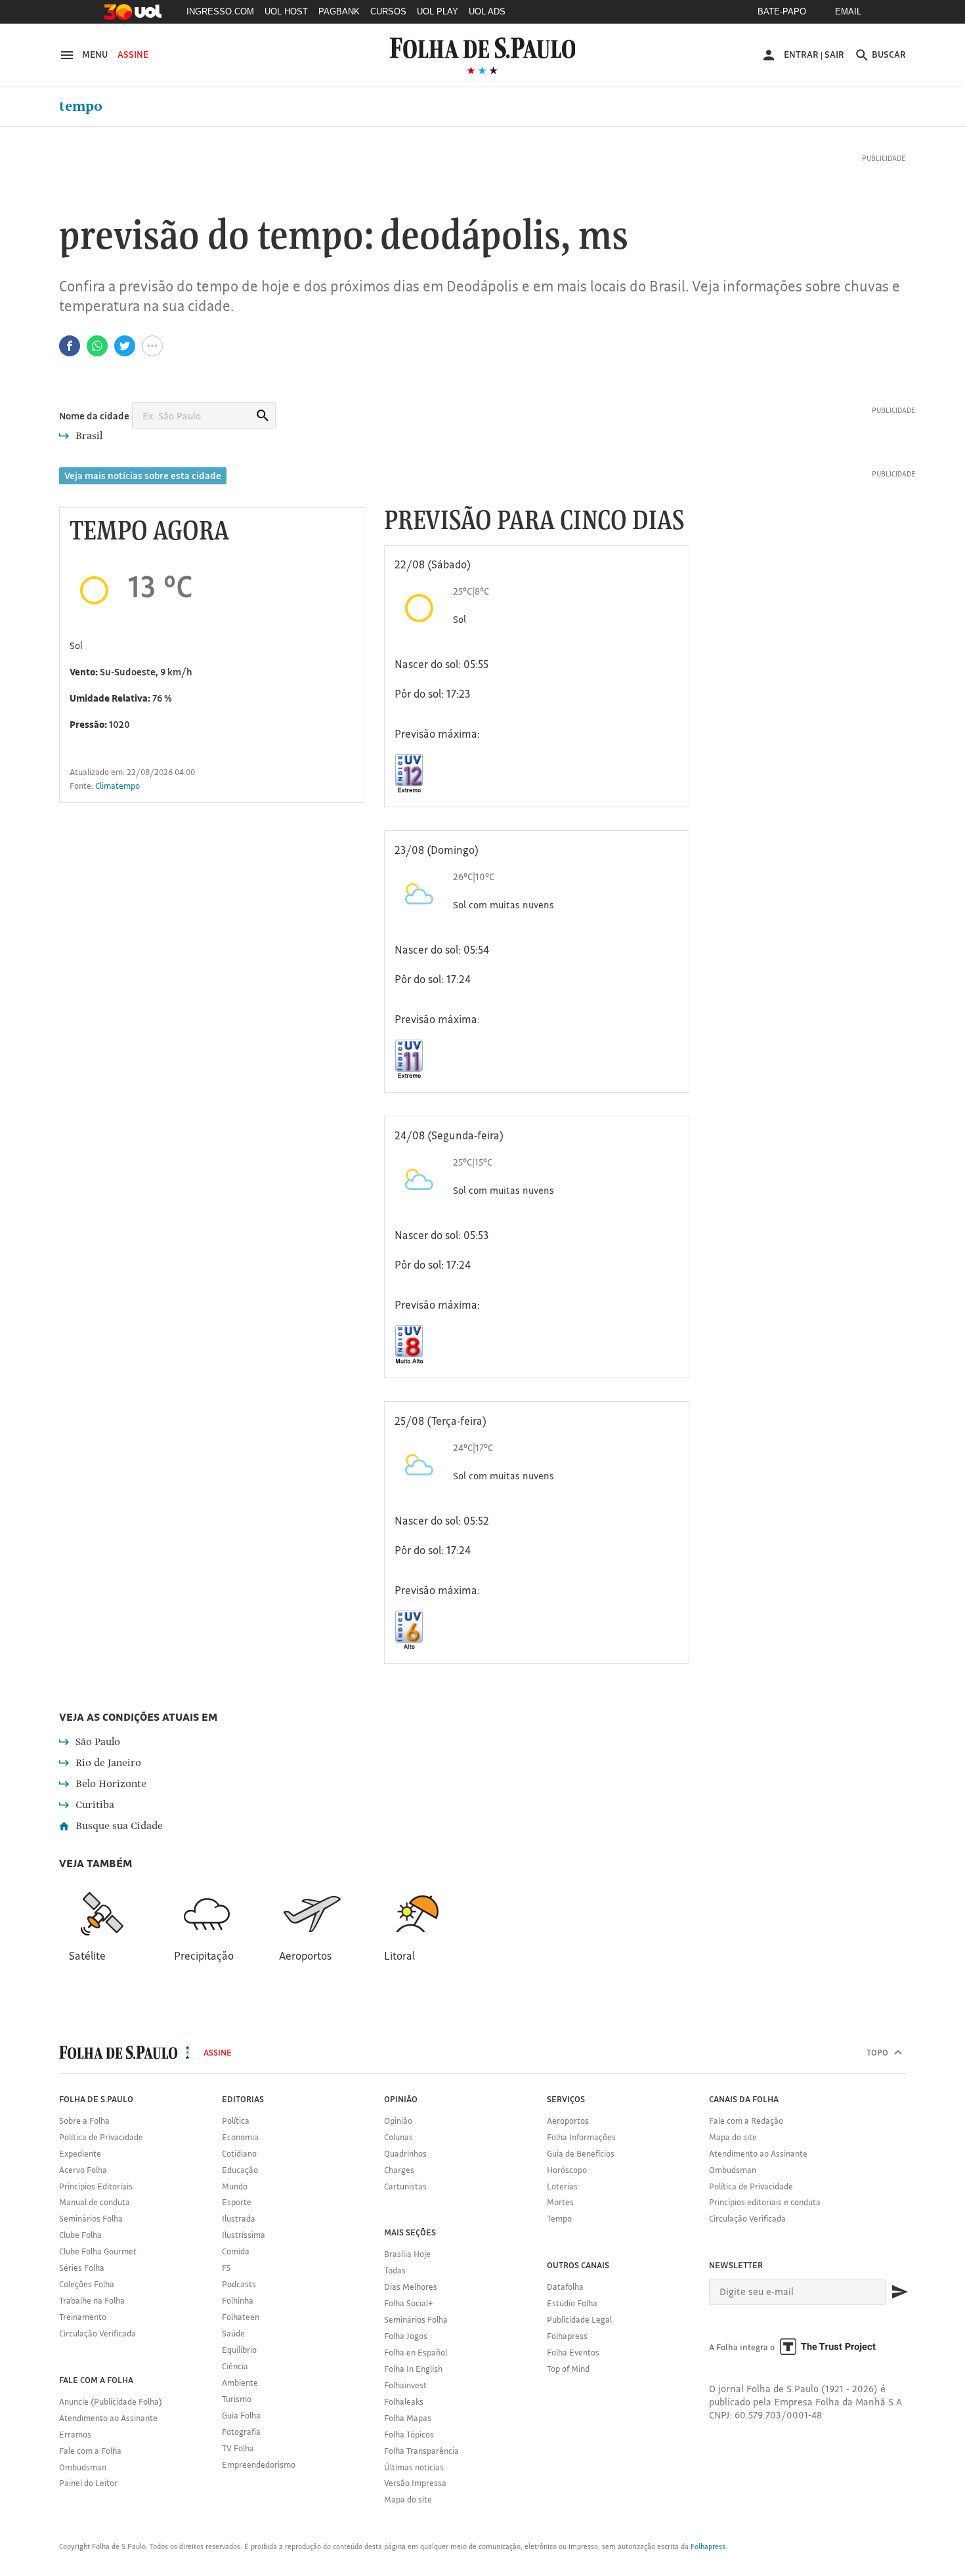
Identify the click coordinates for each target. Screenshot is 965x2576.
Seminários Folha (91, 2218)
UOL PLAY (438, 11)
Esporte (237, 2202)
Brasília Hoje (407, 2254)
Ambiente (240, 2382)
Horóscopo (567, 2170)
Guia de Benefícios (581, 2153)
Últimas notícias (414, 2467)
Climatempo (118, 786)
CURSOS (388, 11)
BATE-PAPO (782, 11)
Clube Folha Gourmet (98, 2251)
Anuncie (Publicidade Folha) (111, 2401)
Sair (834, 54)
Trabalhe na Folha (92, 2300)
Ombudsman (83, 2467)
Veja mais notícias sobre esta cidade (143, 475)
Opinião (398, 2121)
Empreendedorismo (259, 2464)
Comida (236, 2251)
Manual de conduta (95, 2202)
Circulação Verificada (97, 2333)
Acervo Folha (83, 2170)
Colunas (398, 2137)
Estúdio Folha (572, 2303)
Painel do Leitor (88, 2483)
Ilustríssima (244, 2235)
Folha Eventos (573, 2352)
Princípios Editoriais (96, 2186)
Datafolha (565, 2287)
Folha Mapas (408, 2418)
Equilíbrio (239, 2350)
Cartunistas (405, 2186)
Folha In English (413, 2369)
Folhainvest (405, 2385)
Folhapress (567, 2336)
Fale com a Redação (746, 2121)
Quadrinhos (405, 2153)
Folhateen (241, 2317)
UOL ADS (487, 11)
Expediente (80, 2153)
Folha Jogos (406, 2336)
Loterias (562, 2186)
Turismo (237, 2399)
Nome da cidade (94, 416)
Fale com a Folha (90, 2451)
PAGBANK (339, 11)
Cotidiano (239, 2153)
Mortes (560, 2202)
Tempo (81, 106)
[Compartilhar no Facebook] (70, 346)
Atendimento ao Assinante (108, 2418)
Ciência (235, 2366)
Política (236, 2121)
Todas (395, 2270)
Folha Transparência (421, 2451)
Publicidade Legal (579, 2319)
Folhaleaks (404, 2401)
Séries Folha (82, 2268)
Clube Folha (80, 2235)
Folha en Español (416, 2352)
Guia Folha (241, 2415)
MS (603, 237)
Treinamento (83, 2317)
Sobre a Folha (84, 2121)
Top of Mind (568, 2369)
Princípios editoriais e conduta (765, 2202)
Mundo (235, 2186)
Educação (240, 2170)
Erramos (75, 2434)
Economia (240, 2137)
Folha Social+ (409, 2303)
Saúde (233, 2333)
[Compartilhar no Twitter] (125, 346)
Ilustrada (239, 2218)
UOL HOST (286, 11)
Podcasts (239, 2284)
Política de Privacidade (101, 2137)
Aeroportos (568, 2121)
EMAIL (848, 11)
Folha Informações (581, 2137)
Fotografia (241, 2432)
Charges (399, 2170)
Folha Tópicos (409, 2434)
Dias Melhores (411, 2287)
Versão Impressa (415, 2483)
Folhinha (238, 2300)
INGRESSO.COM (220, 11)
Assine (133, 54)
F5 (226, 2268)
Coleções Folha (87, 2284)
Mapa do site (408, 2499)
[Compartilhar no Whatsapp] (97, 346)
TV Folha (238, 2448)
